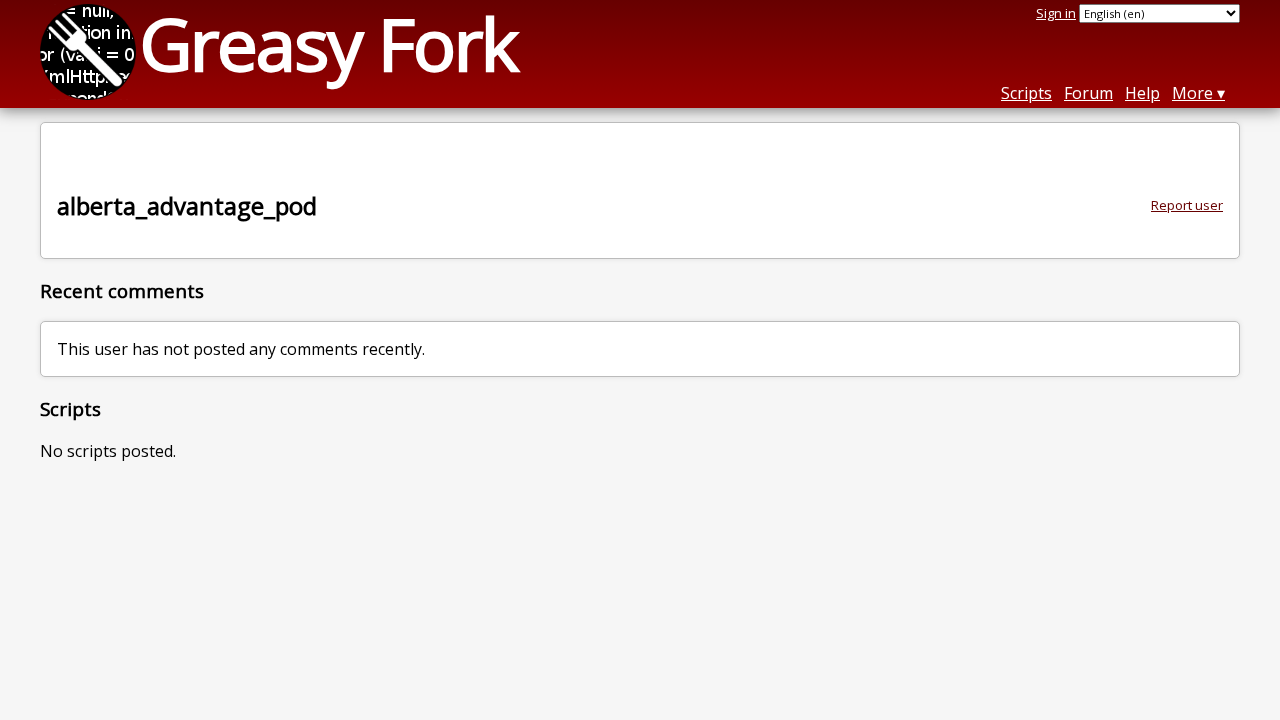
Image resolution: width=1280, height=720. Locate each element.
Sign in (1056, 13)
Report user (1187, 205)
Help (1142, 93)
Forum (1088, 93)
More (1192, 93)
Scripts (1026, 93)
